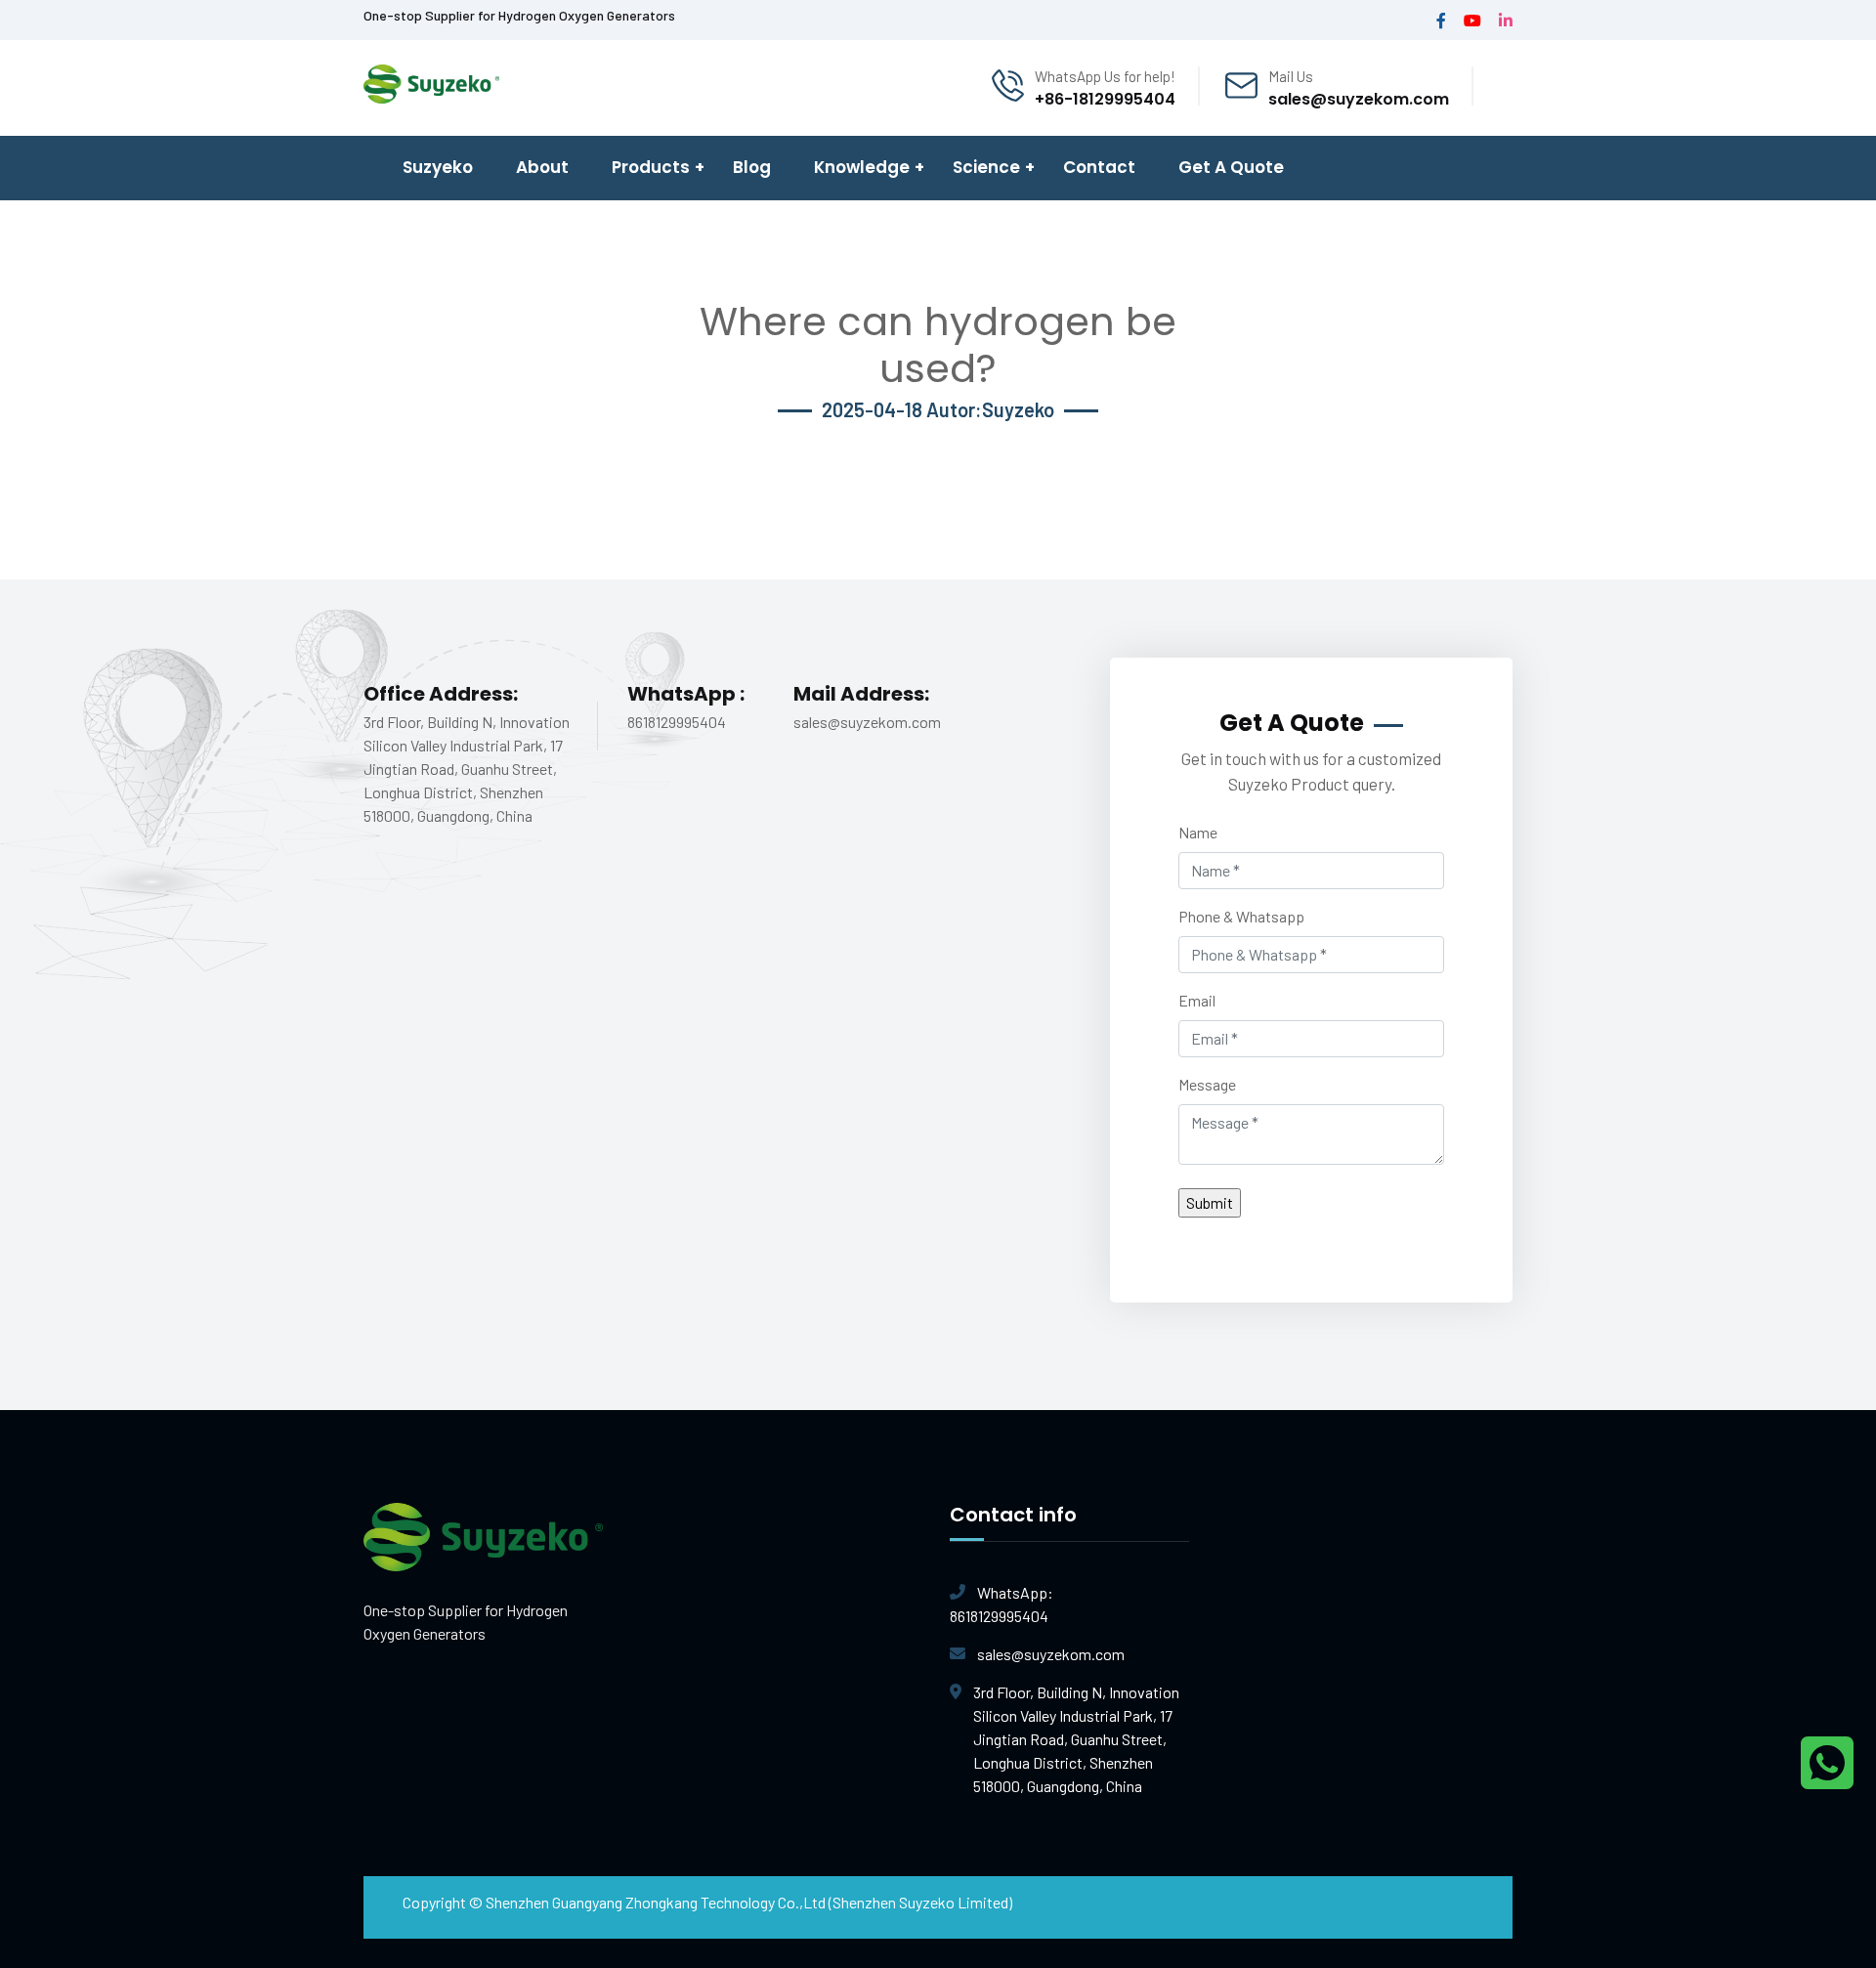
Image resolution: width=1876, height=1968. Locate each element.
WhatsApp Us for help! (1105, 76)
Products (651, 167)
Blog (752, 167)
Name (1198, 832)
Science (986, 167)
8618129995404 (1002, 1604)
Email (1197, 1000)
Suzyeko (438, 167)
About (542, 167)
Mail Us (1291, 76)
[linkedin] (1506, 20)
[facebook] (1441, 20)
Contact (1099, 167)
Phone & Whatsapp (1241, 916)
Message (1207, 1084)
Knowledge (862, 167)
